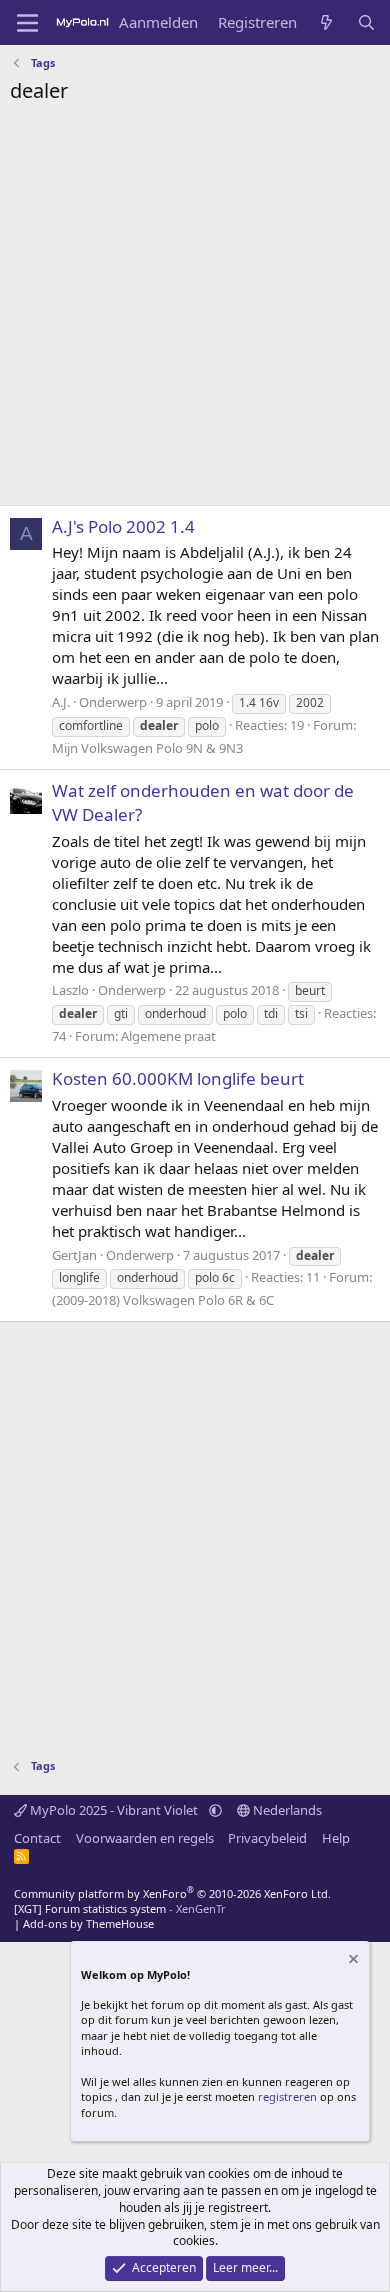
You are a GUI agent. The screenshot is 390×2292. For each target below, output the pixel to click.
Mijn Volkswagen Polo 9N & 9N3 (147, 748)
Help (336, 1838)
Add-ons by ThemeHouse (88, 1923)
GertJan (74, 1255)
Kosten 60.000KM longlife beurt (178, 1078)
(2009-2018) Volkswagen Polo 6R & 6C (163, 1300)
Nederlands (286, 1810)
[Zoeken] (366, 22)
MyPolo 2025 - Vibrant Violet (114, 1810)
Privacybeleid (267, 1838)
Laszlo (70, 990)
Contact (37, 1838)
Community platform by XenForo (172, 1893)
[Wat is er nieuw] (326, 22)
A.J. (61, 702)
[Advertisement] (195, 310)
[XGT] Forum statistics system (120, 1908)
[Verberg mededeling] (352, 1961)
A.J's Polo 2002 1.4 (123, 526)
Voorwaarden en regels (145, 1838)
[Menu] (27, 23)
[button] (215, 1810)
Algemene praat (168, 1036)
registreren (287, 2096)
